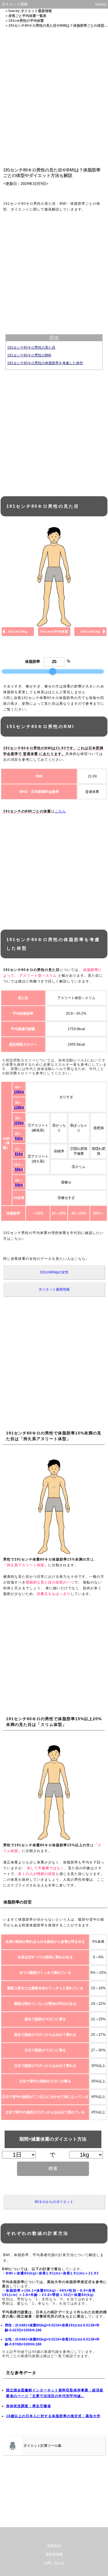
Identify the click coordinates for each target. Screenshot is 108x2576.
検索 (53, 2168)
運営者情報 (54, 2554)
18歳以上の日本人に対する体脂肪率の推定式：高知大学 (53, 2416)
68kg (19, 1169)
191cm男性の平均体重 (26, 21)
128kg (19, 1107)
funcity (101, 4)
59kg (19, 1185)
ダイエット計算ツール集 (42, 2446)
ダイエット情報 (15, 4)
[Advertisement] (54, 96)
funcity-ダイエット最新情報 (30, 11)
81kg (19, 1154)
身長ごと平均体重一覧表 (27, 16)
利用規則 (54, 2546)
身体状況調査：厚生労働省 (29, 2406)
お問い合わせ (54, 2563)
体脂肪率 (33, 662)
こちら (60, 811)
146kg (19, 1092)
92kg (19, 1138)
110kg (19, 1123)
